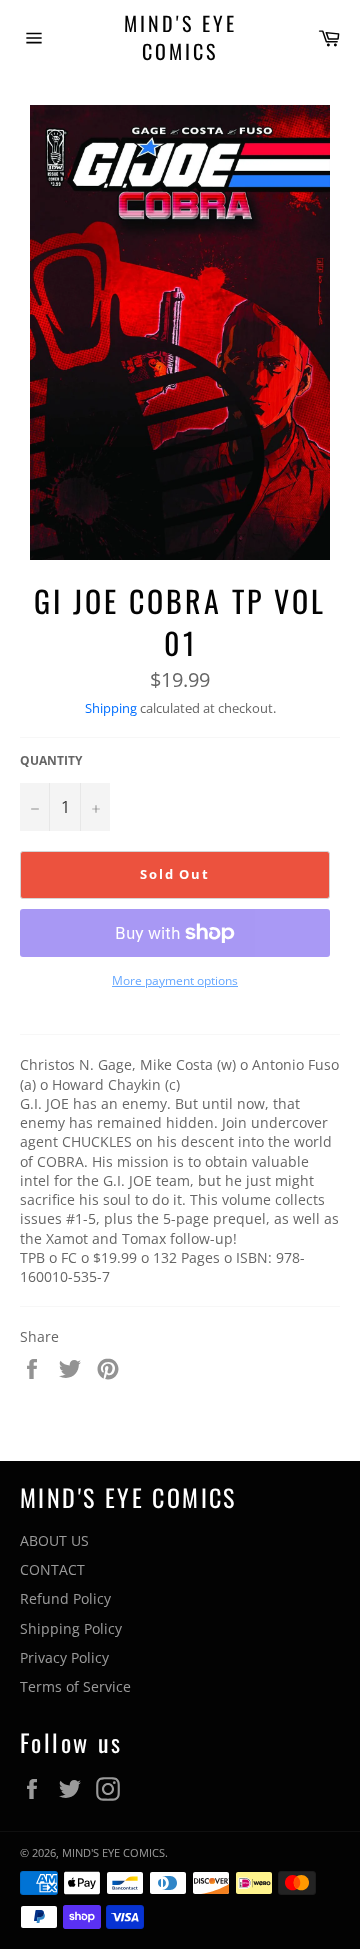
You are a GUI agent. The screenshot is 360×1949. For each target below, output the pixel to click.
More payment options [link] (175, 981)
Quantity (51, 761)
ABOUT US (54, 1540)
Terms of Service (75, 1686)
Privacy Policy (64, 1657)
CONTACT (52, 1569)
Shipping (111, 708)
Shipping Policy (71, 1628)
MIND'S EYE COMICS (180, 37)
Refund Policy (65, 1598)
